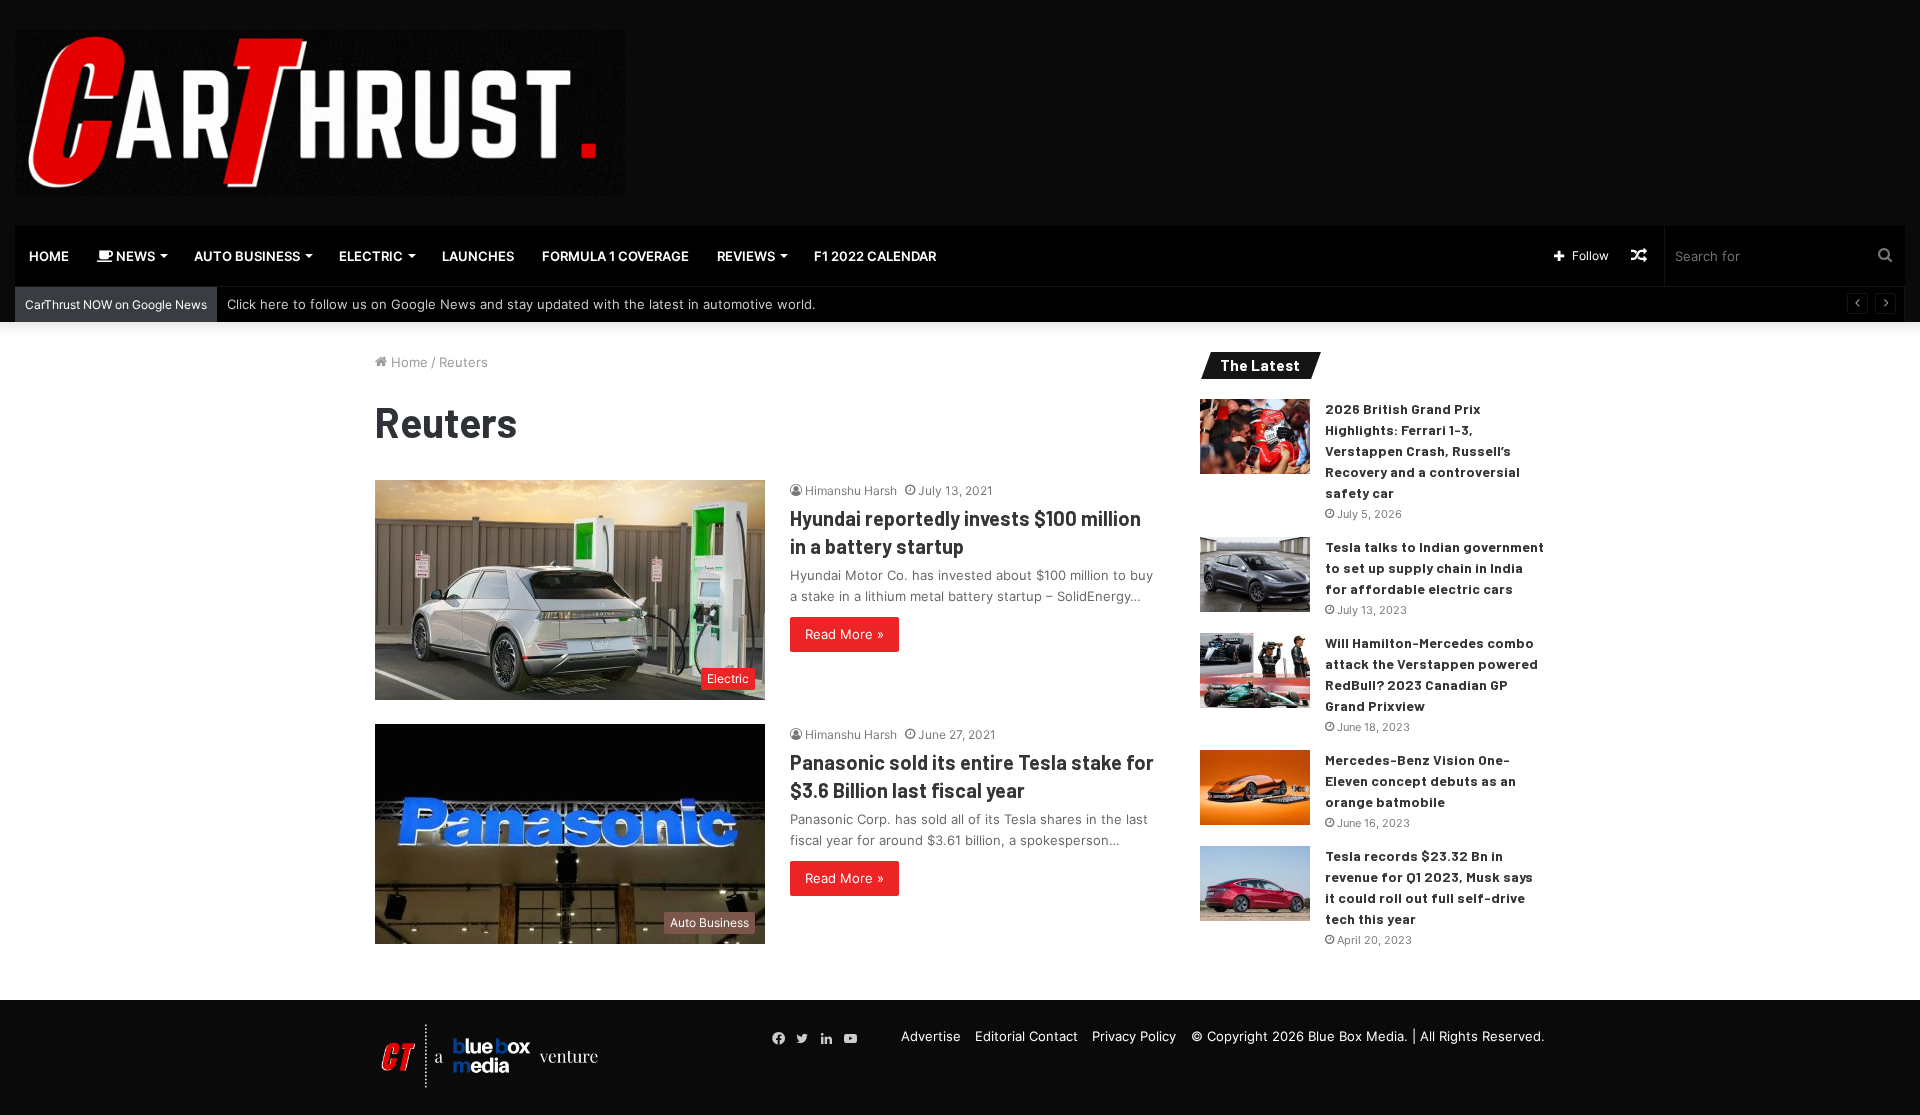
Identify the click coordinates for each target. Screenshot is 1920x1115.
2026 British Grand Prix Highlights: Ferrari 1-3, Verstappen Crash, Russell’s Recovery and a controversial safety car (1422, 450)
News (134, 256)
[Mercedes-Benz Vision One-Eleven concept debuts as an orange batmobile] (1255, 787)
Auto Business (247, 256)
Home (49, 256)
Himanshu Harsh (851, 490)
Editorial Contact (1026, 1036)
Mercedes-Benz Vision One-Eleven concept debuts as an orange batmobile (1420, 780)
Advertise (931, 1036)
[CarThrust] (320, 113)
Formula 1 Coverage (615, 256)
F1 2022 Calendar (875, 256)
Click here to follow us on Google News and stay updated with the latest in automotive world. (521, 304)
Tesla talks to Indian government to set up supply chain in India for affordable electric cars (1434, 567)
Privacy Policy (1134, 1036)
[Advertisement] (1280, 65)
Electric (371, 256)
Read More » (844, 634)
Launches (478, 256)
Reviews (746, 256)
